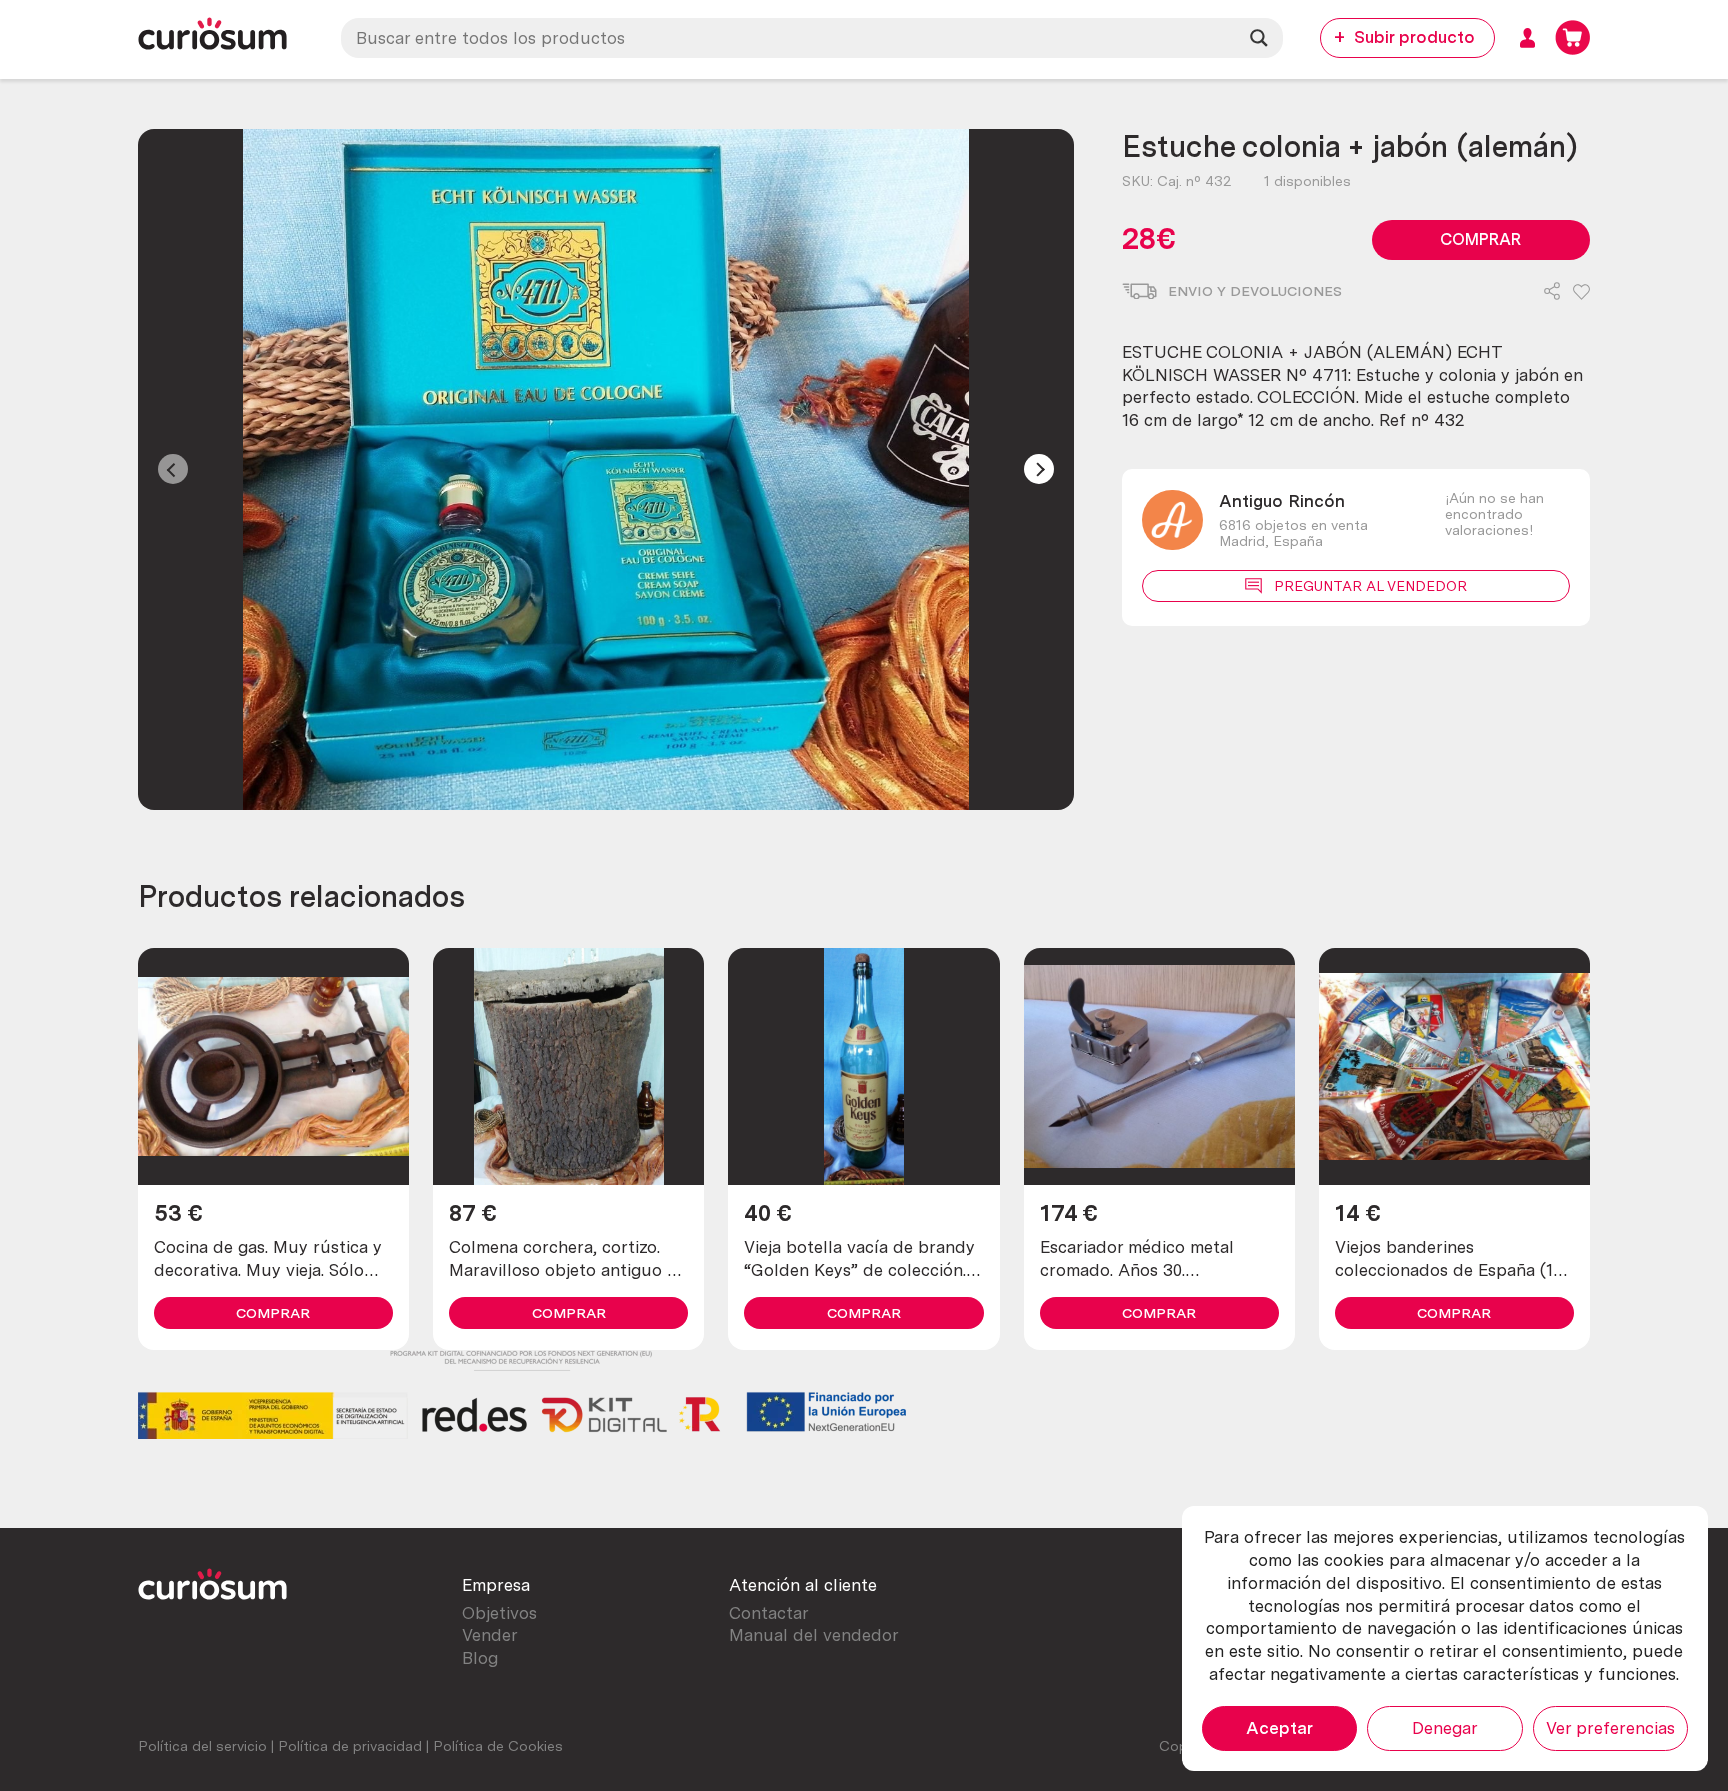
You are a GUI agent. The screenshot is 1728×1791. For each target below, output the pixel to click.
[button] (1582, 293)
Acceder (1527, 37)
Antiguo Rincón (1282, 501)
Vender (490, 1635)
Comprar (1480, 239)
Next (1039, 469)
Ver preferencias (1610, 1728)
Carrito (1572, 37)
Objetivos (499, 1613)
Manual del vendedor (814, 1635)
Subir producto (1414, 37)
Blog (480, 1658)
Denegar (1445, 1728)
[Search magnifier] (1259, 38)
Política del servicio (202, 1746)
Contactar (769, 1613)
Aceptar (1279, 1728)
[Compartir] (1552, 293)
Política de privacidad (350, 1746)
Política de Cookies (498, 1746)
